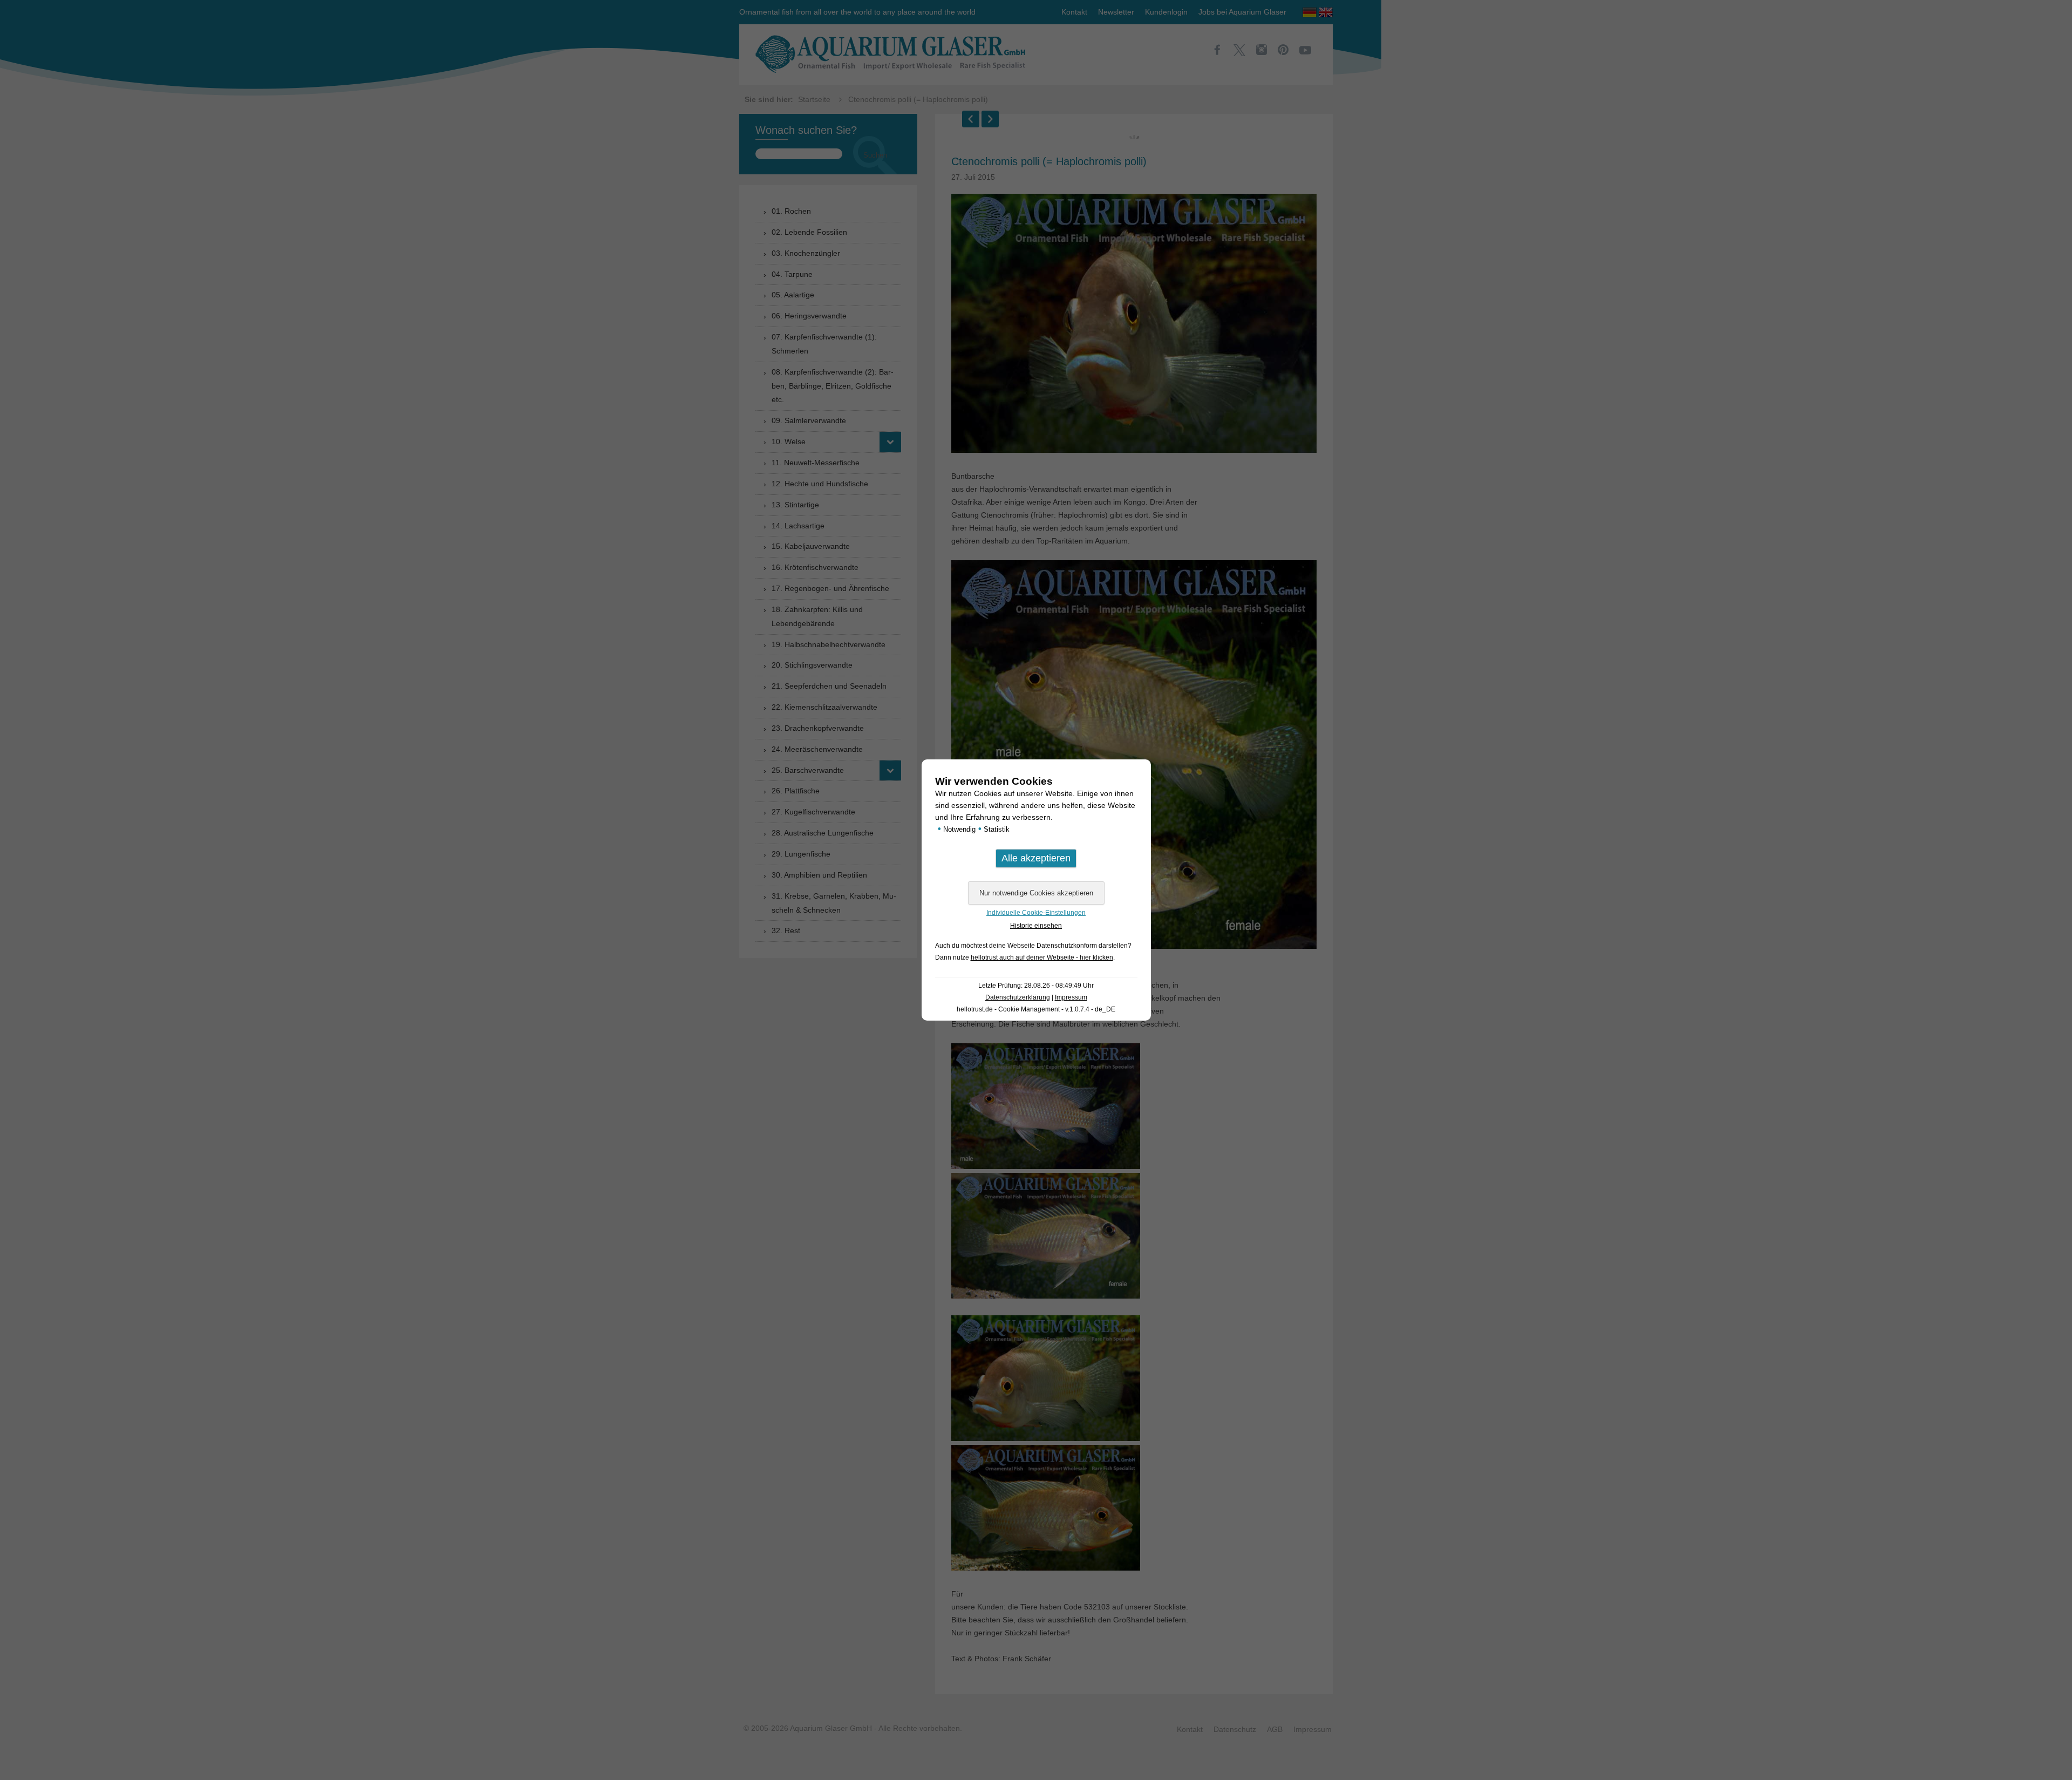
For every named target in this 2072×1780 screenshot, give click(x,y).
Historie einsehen (1036, 926)
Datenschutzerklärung (1018, 997)
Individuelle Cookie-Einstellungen (1036, 913)
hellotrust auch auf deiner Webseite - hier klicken (1042, 957)
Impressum (1071, 997)
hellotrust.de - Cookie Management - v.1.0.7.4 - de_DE (1036, 1009)
